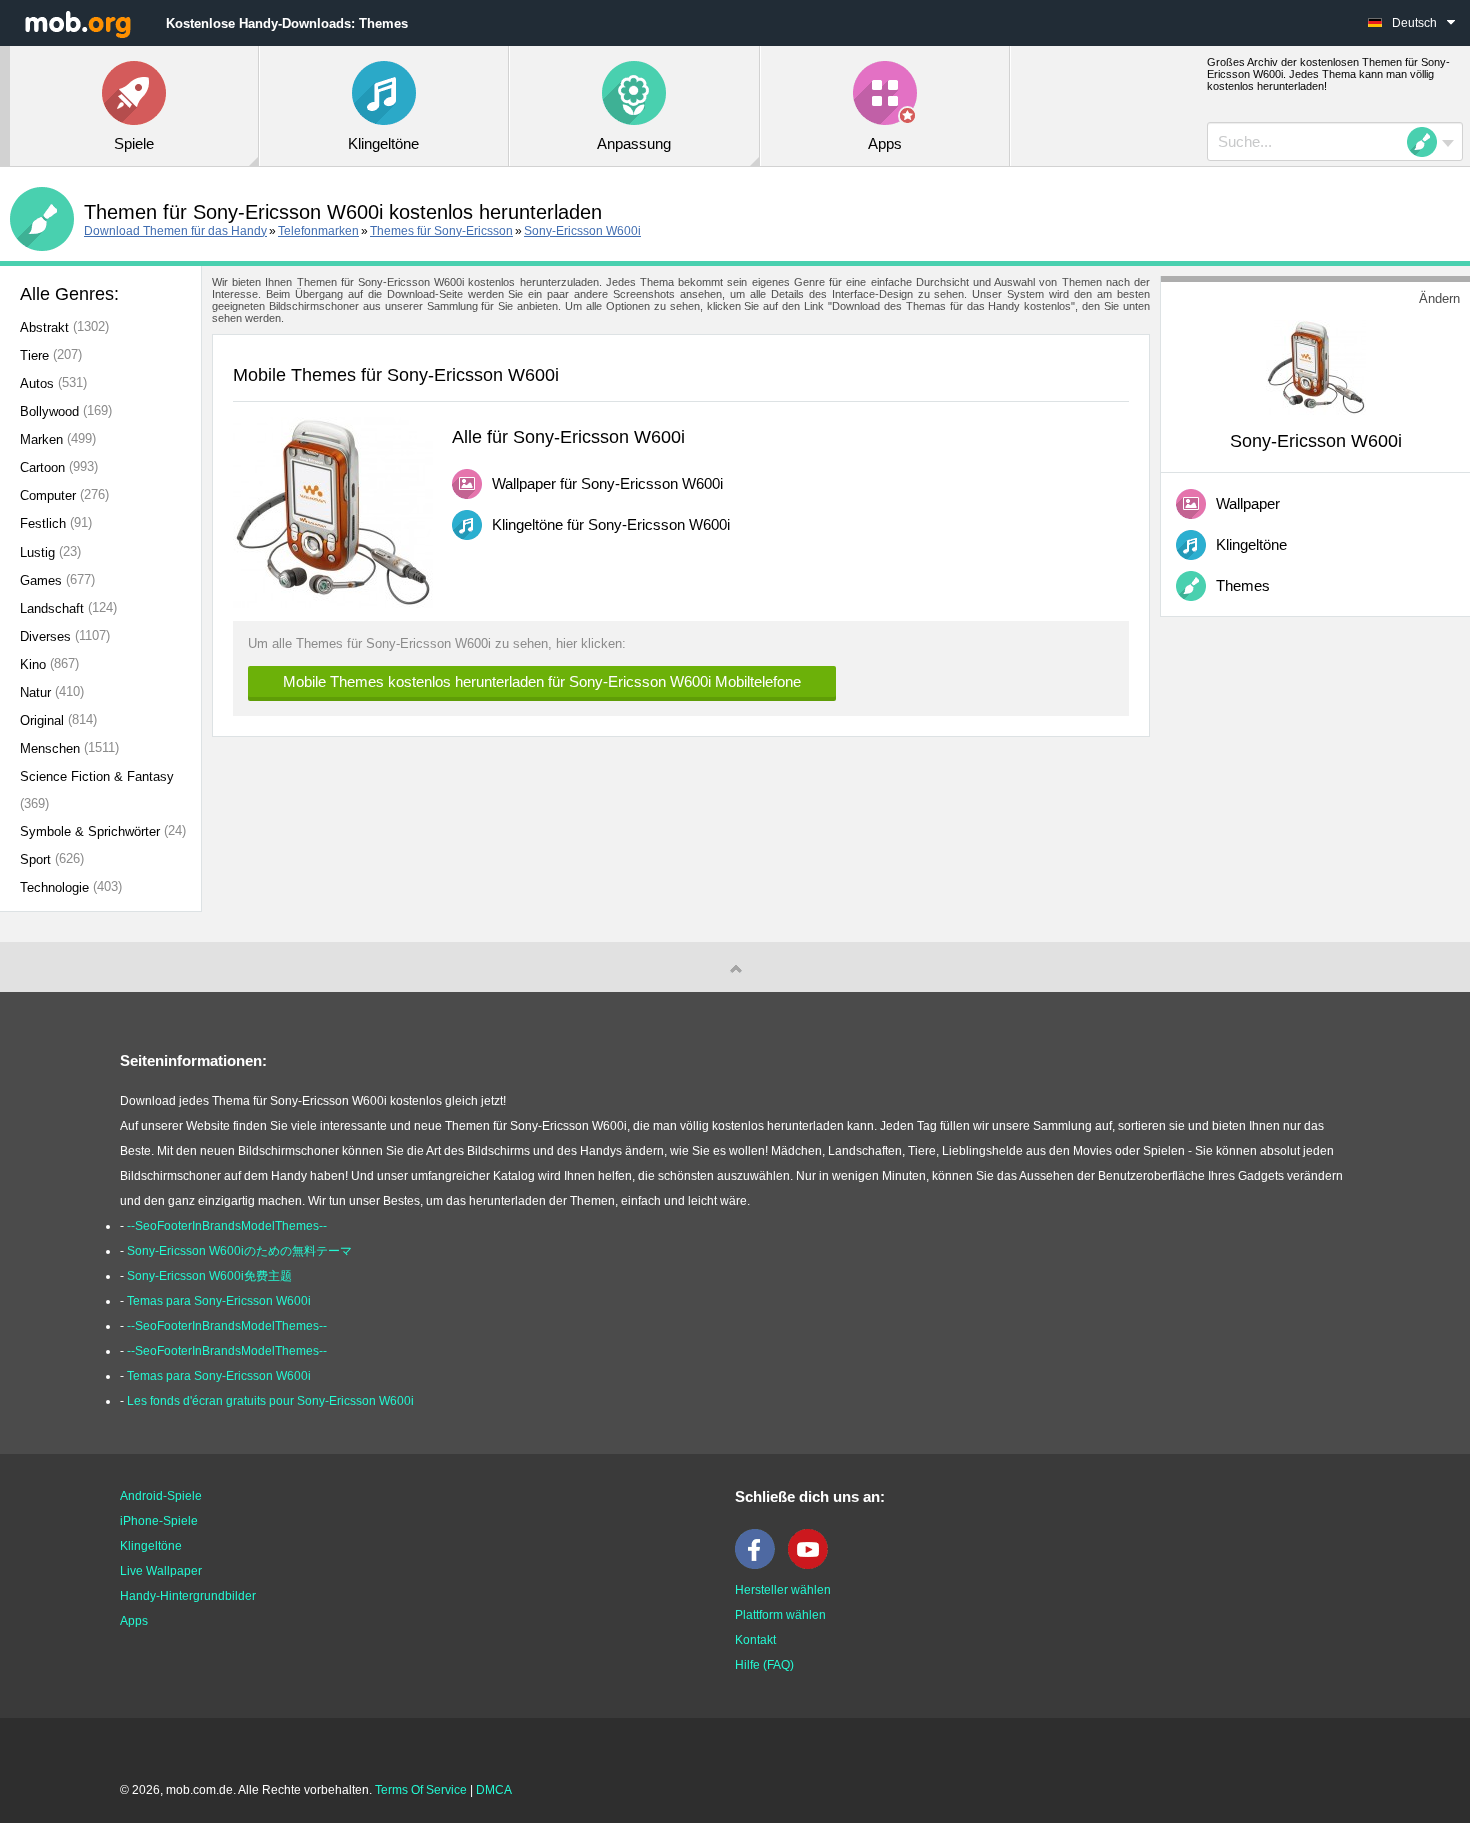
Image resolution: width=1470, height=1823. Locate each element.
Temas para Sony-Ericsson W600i (219, 1301)
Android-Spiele (161, 1496)
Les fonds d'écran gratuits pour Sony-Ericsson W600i (270, 1401)
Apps (134, 1621)
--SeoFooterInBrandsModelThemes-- (227, 1226)
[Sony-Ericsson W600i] (1316, 365)
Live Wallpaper (161, 1571)
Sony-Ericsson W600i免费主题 (209, 1276)
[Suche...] (1428, 142)
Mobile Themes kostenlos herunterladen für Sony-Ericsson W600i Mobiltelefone (542, 681)
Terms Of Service (421, 1790)
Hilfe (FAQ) (764, 1665)
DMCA (494, 1790)
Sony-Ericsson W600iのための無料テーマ (239, 1251)
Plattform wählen (780, 1615)
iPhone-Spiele (159, 1521)
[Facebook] (760, 1565)
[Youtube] (813, 1565)
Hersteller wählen (783, 1590)
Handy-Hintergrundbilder (188, 1596)
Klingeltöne (151, 1546)
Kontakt (755, 1640)
